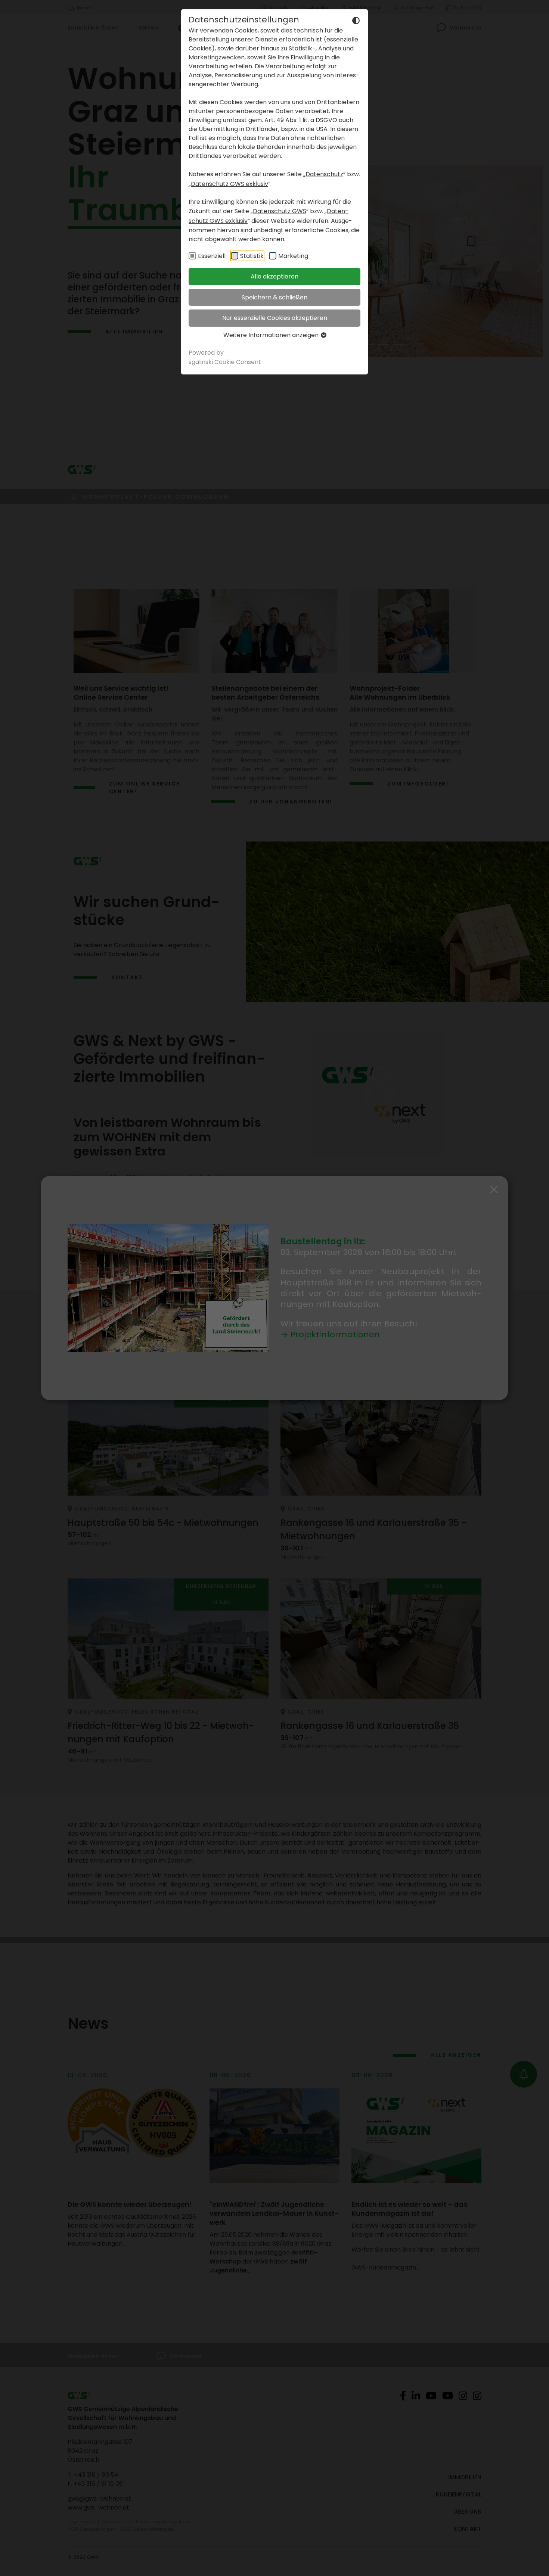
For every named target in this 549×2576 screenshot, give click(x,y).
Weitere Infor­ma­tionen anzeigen (272, 335)
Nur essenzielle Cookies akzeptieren (275, 318)
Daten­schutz (324, 174)
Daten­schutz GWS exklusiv (229, 184)
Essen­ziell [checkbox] (212, 256)
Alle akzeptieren (274, 276)
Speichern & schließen (274, 297)
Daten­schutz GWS (280, 211)
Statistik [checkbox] (252, 256)
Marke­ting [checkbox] (293, 256)
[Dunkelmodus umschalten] (356, 20)
